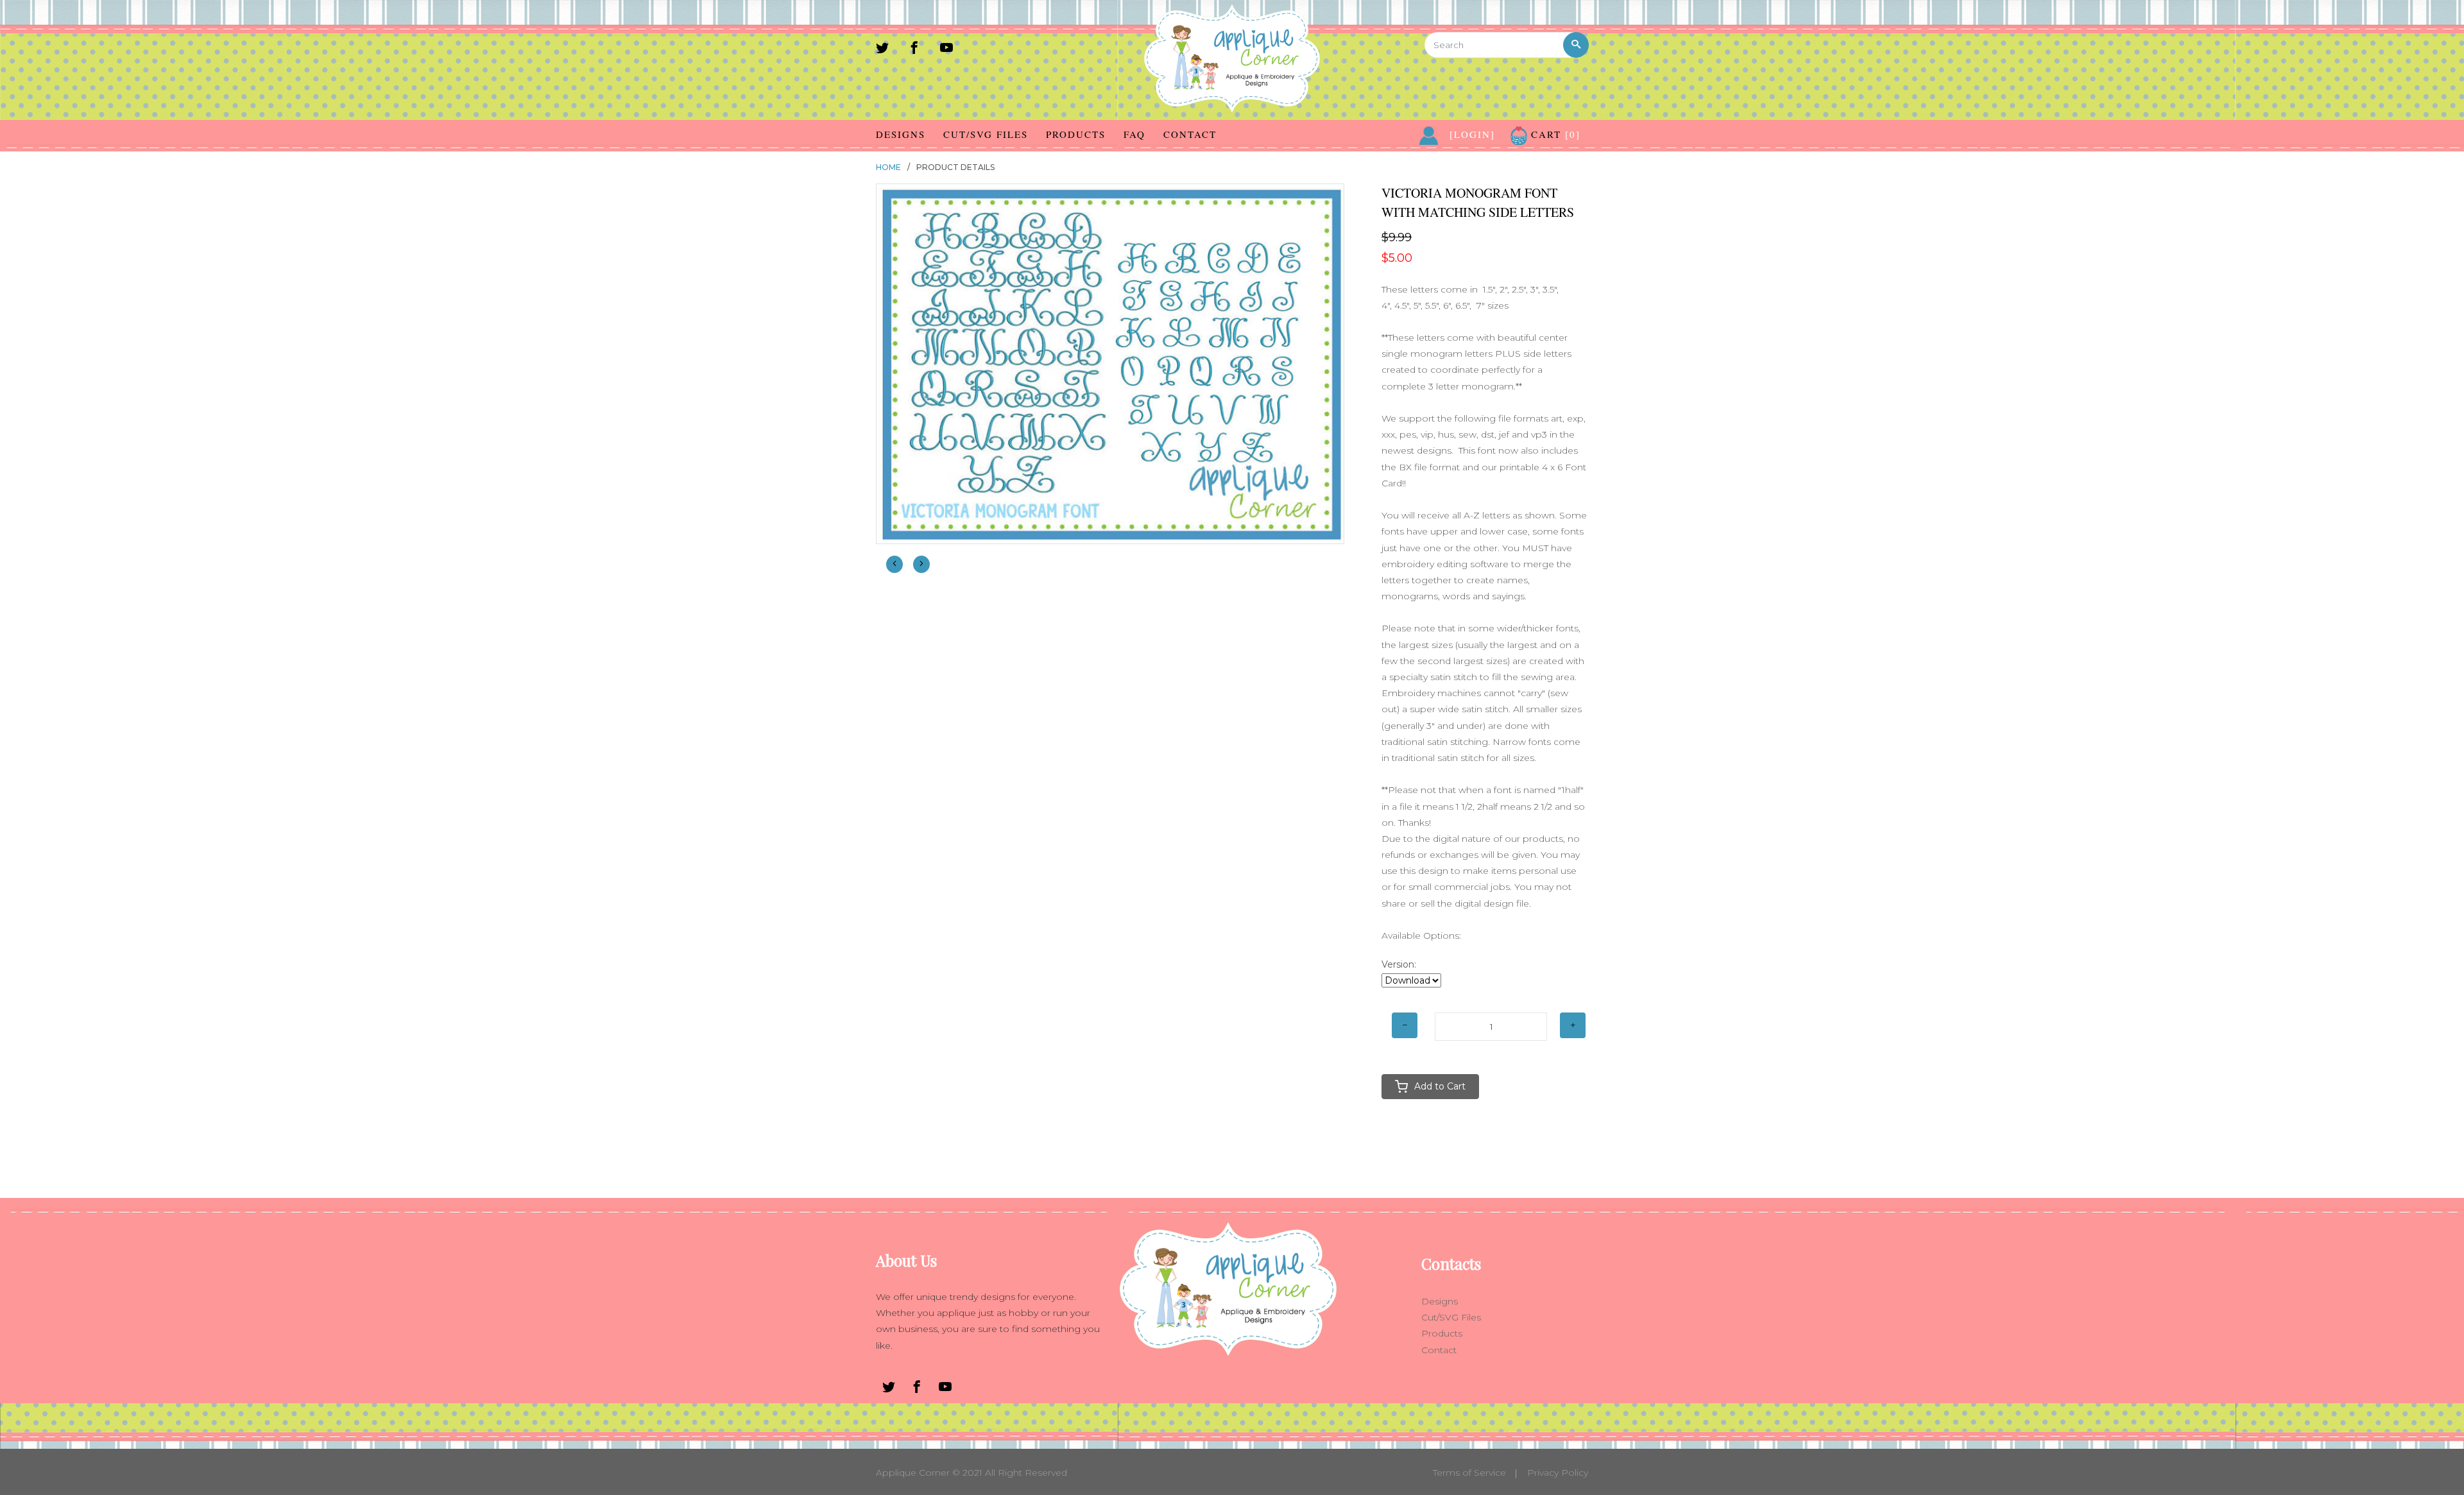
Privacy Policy (1558, 1473)
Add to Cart (1440, 1086)
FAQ (1134, 134)
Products (1076, 134)
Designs (901, 134)
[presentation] (894, 564)
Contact (1190, 134)
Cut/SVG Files (986, 134)
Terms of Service (1469, 1473)
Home (888, 167)
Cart (1554, 134)
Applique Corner (913, 1473)
